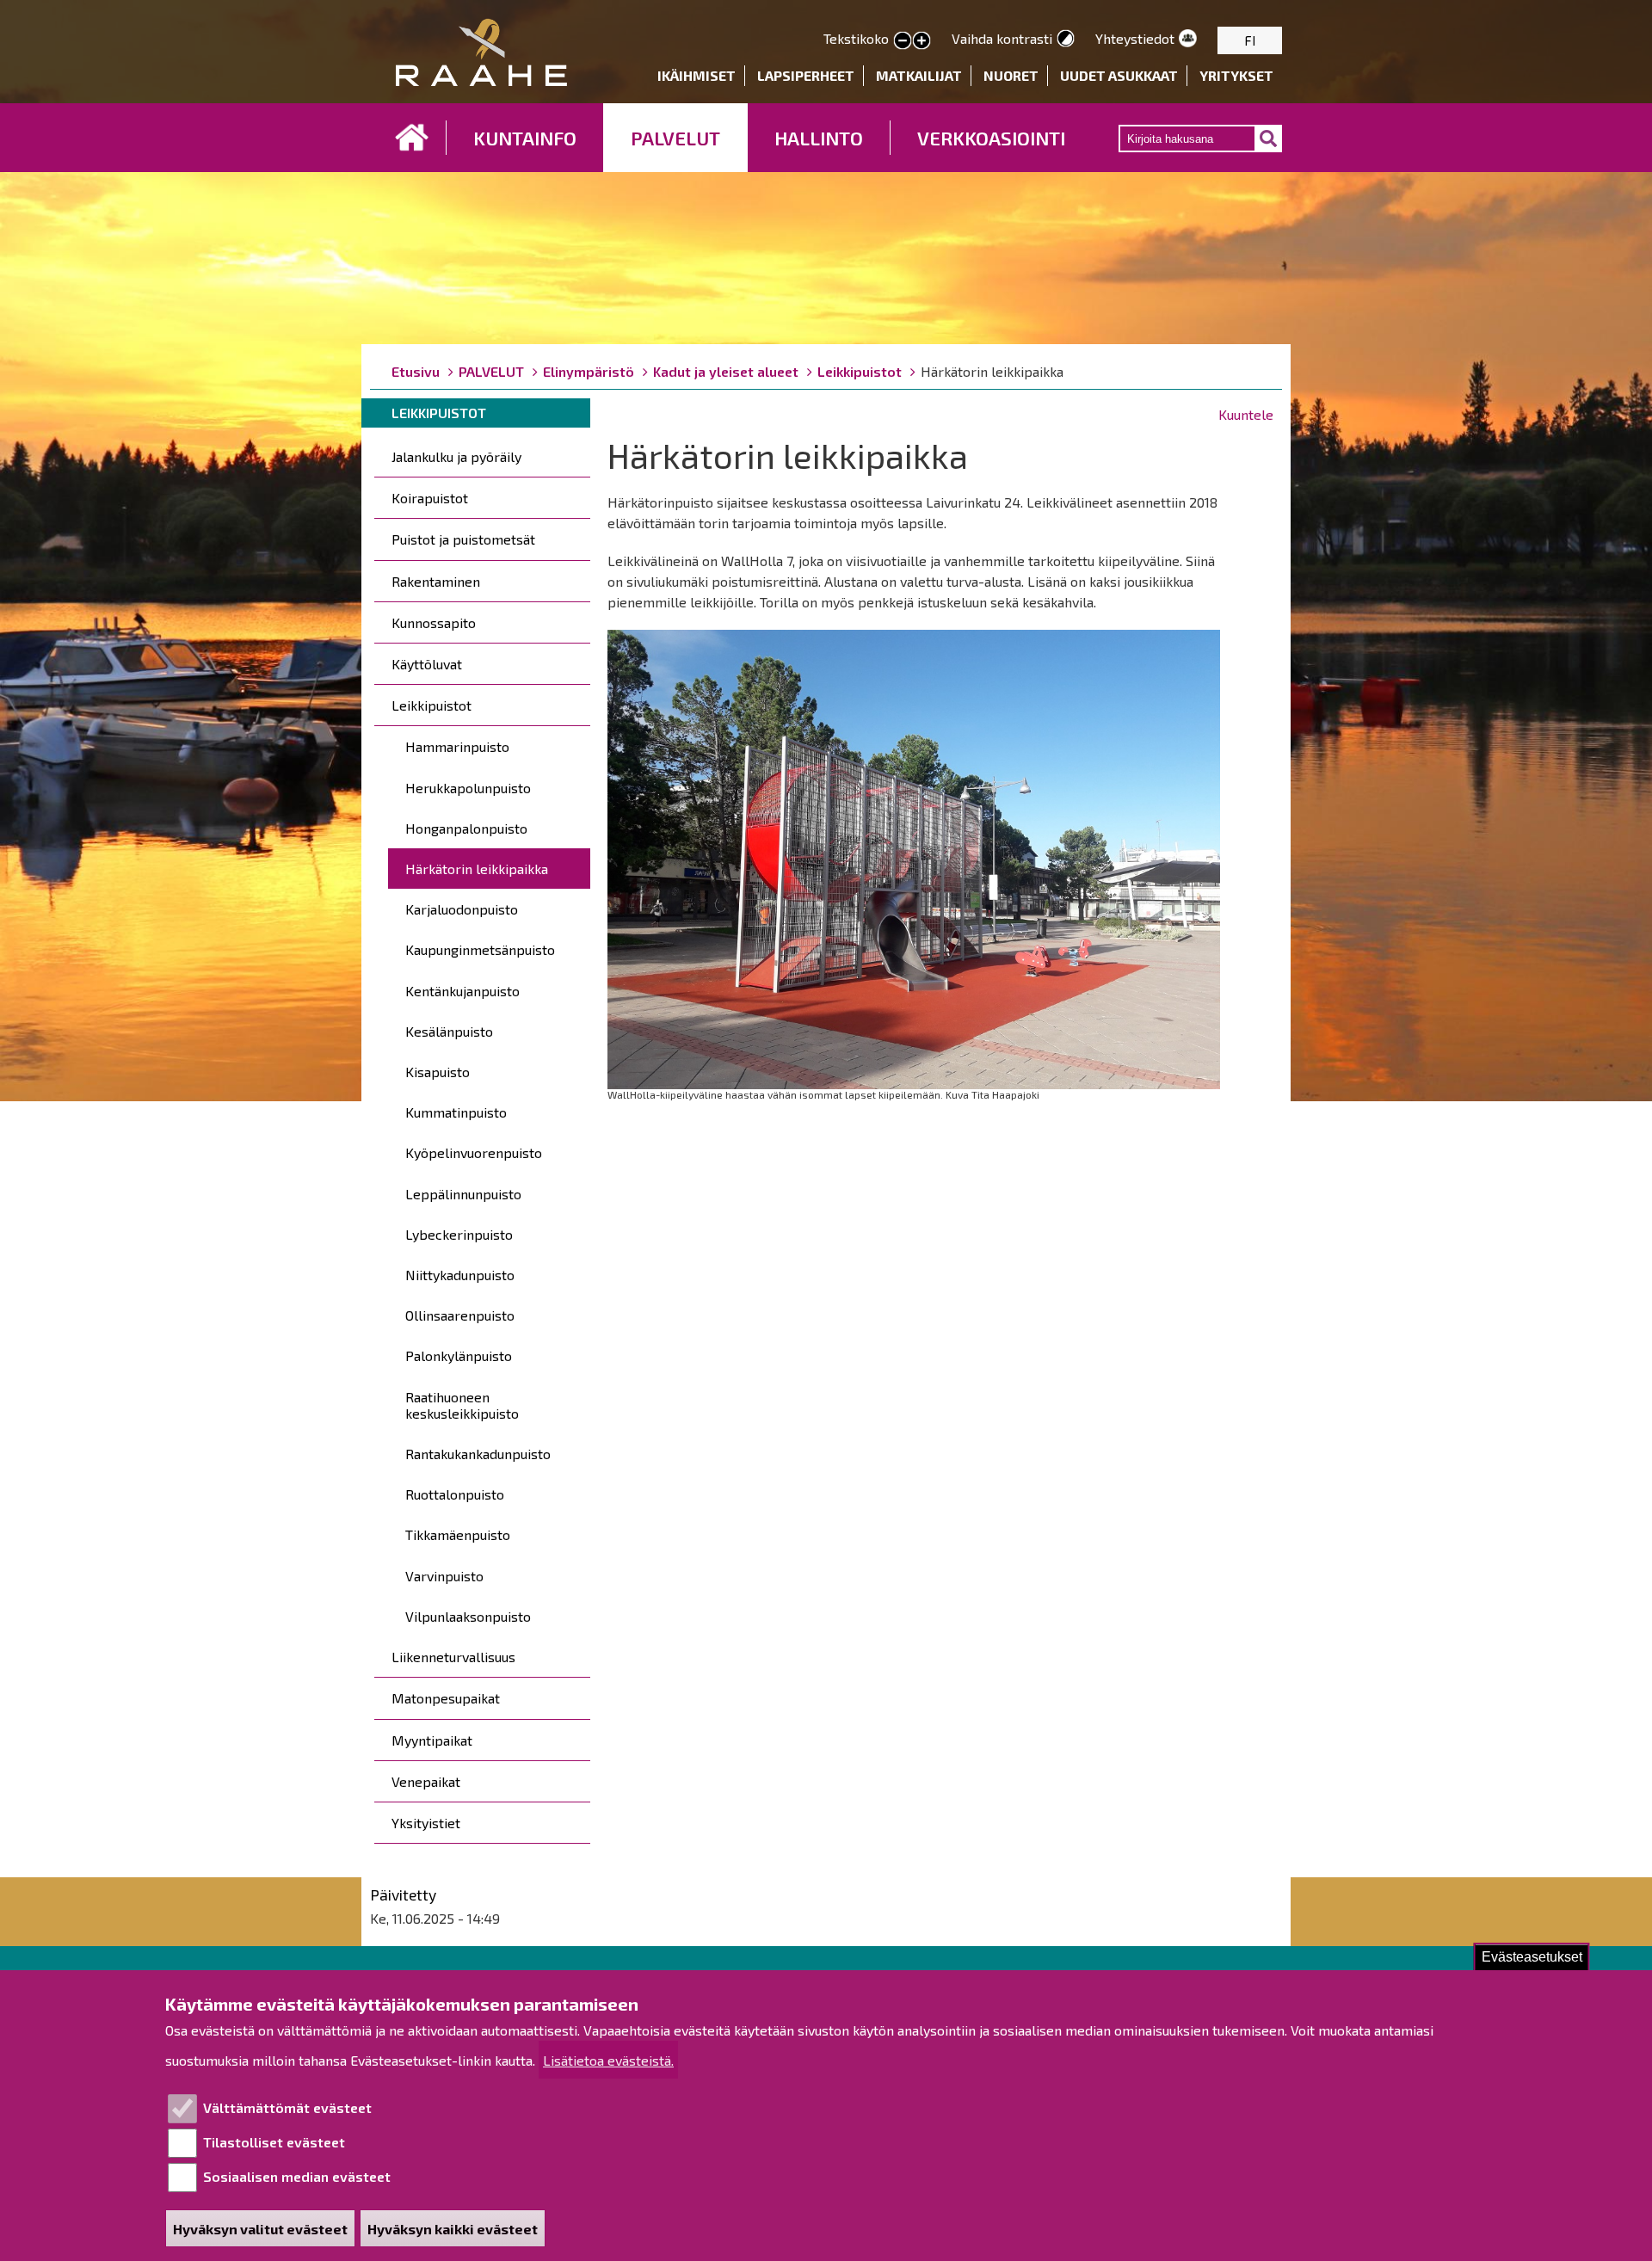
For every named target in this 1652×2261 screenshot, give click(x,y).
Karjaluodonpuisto (462, 909)
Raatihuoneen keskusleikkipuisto (462, 1405)
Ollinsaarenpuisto (460, 1315)
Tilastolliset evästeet (274, 2142)
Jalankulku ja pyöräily (456, 456)
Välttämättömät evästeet (287, 2107)
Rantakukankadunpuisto (478, 1454)
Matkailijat (919, 75)
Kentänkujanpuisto (462, 991)
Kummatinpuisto (456, 1112)
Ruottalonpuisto (455, 1494)
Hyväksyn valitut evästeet (260, 2229)
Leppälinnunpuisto (463, 1194)
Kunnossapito (434, 622)
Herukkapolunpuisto (468, 788)
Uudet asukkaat (1119, 75)
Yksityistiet (426, 1823)
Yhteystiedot (1135, 38)
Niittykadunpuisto (460, 1275)
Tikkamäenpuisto (458, 1534)
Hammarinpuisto (457, 746)
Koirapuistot (430, 498)
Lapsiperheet (806, 75)
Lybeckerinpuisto (459, 1234)
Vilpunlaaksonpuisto (468, 1616)
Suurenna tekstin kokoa (922, 41)
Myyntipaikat (432, 1740)
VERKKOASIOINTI (991, 138)
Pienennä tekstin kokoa (903, 41)
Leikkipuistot (860, 371)
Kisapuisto (438, 1072)
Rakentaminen (436, 581)
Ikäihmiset (697, 75)
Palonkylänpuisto (459, 1355)
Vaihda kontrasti (1002, 38)
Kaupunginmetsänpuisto (480, 949)
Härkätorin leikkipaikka (477, 869)
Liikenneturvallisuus (453, 1657)
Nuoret (1011, 75)
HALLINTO (819, 138)
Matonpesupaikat (446, 1698)
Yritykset (1236, 75)
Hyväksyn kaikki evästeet (453, 2229)
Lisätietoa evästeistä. (608, 2060)
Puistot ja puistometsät (463, 539)
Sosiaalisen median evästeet (297, 2176)
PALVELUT (675, 138)
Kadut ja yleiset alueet (726, 371)
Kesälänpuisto (449, 1031)
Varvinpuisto (444, 1576)
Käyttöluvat (427, 664)
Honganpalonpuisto (466, 828)
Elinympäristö (589, 371)
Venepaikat (426, 1781)
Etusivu (412, 138)
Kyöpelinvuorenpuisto (474, 1152)
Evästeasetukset (1532, 1957)
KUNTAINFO (525, 138)
